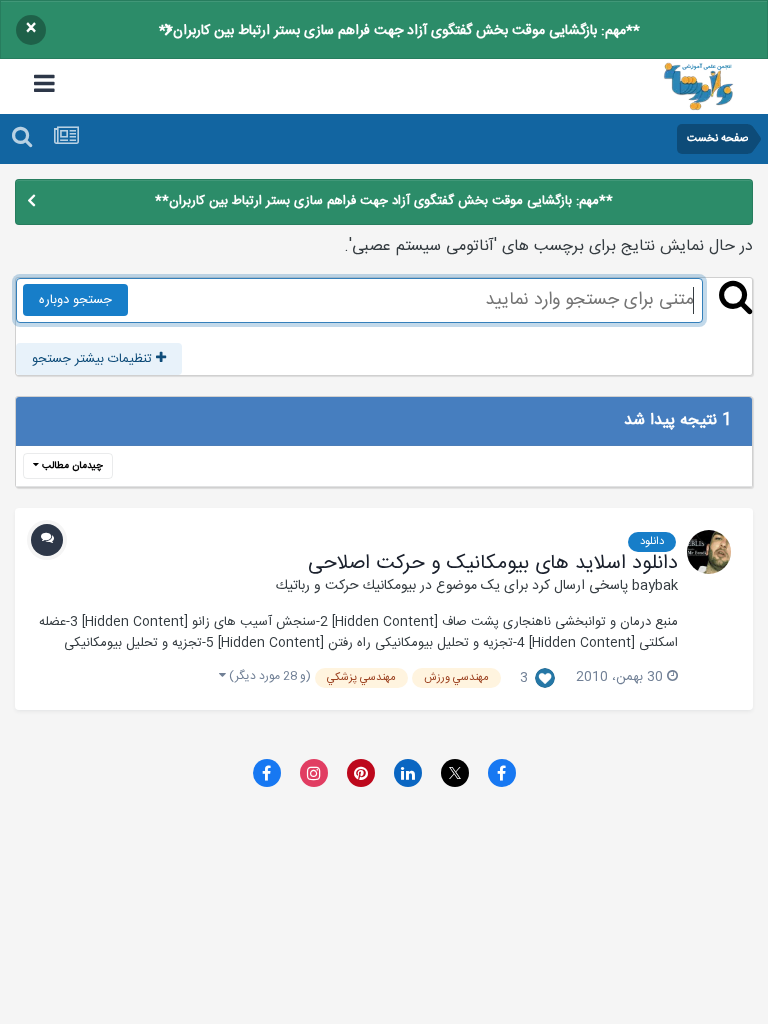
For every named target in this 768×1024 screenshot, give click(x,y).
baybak (655, 586)
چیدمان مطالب (71, 466)
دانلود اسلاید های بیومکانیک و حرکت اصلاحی (493, 564)
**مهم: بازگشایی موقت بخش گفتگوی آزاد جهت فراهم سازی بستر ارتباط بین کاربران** (399, 31)
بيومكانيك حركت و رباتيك (346, 586)
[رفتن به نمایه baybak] (709, 552)
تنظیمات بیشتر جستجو (94, 359)
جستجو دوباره (75, 300)
